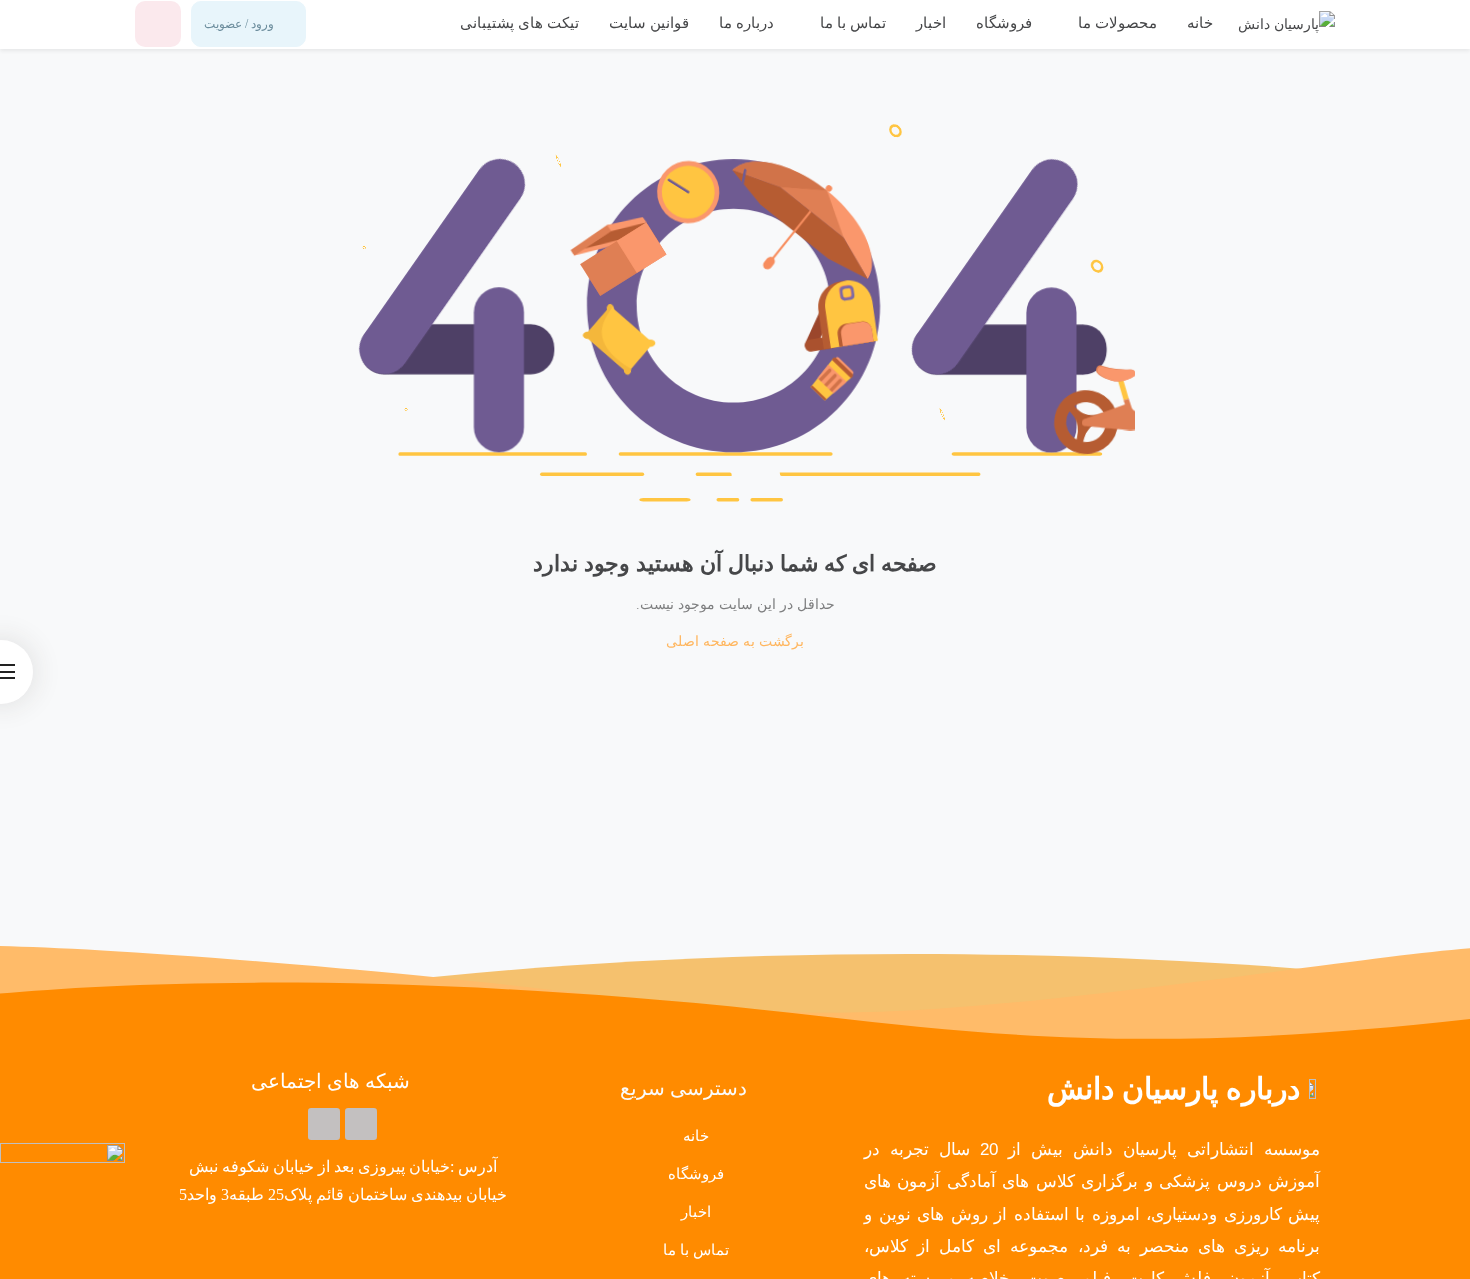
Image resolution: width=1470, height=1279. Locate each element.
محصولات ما (1115, 23)
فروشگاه (1004, 23)
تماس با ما (851, 23)
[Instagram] (324, 1124)
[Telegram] (361, 1124)
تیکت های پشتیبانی (519, 23)
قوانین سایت (649, 23)
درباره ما (746, 23)
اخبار (931, 23)
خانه (1200, 23)
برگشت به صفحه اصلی (735, 641)
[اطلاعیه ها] (158, 24)
